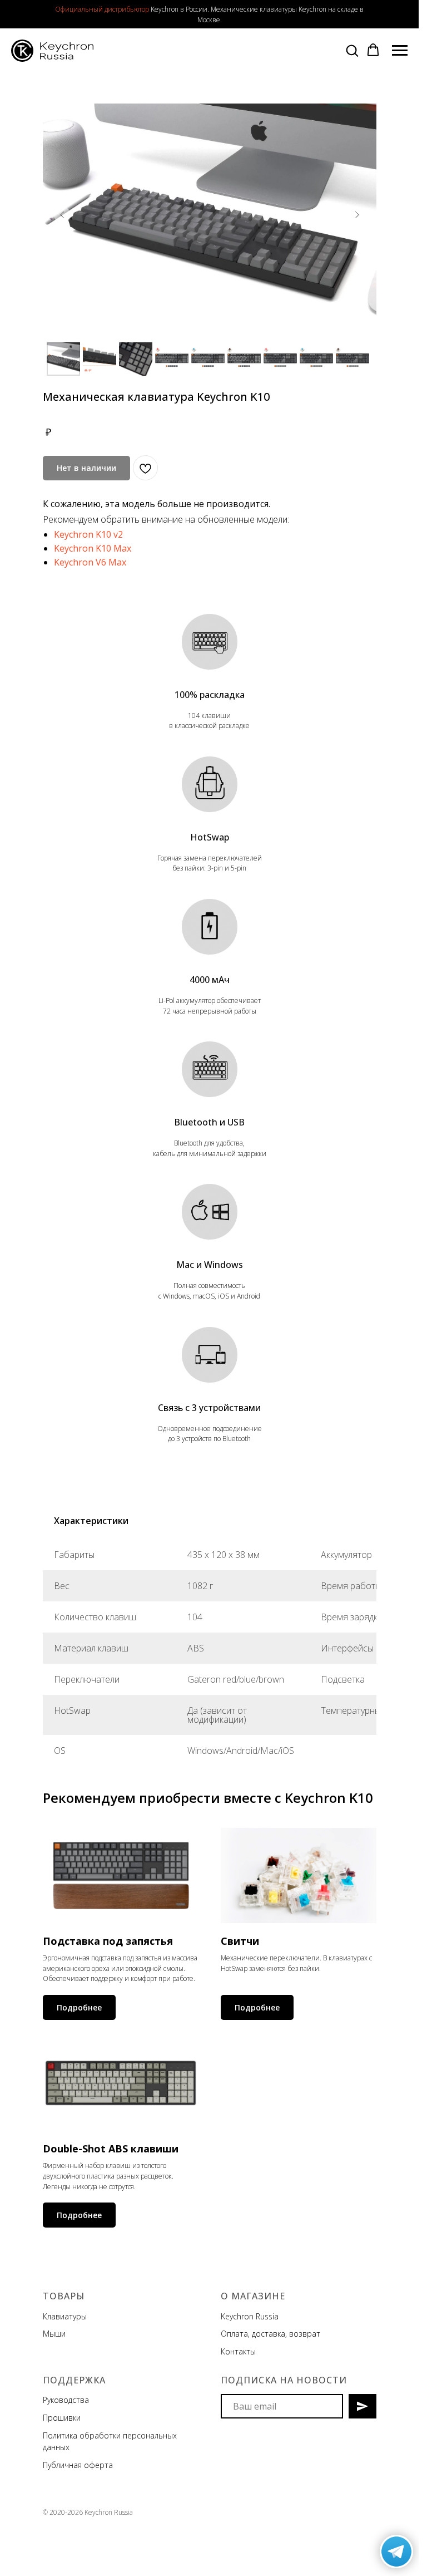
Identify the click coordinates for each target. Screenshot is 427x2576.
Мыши (54, 2334)
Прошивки (62, 2418)
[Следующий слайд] (357, 215)
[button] (352, 50)
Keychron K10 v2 (88, 534)
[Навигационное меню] (400, 51)
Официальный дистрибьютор (102, 9)
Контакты (238, 2351)
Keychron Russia (250, 2316)
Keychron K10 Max (93, 548)
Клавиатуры (65, 2316)
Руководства (66, 2400)
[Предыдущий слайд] (62, 215)
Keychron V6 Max (90, 562)
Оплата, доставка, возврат (270, 2334)
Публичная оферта (78, 2465)
